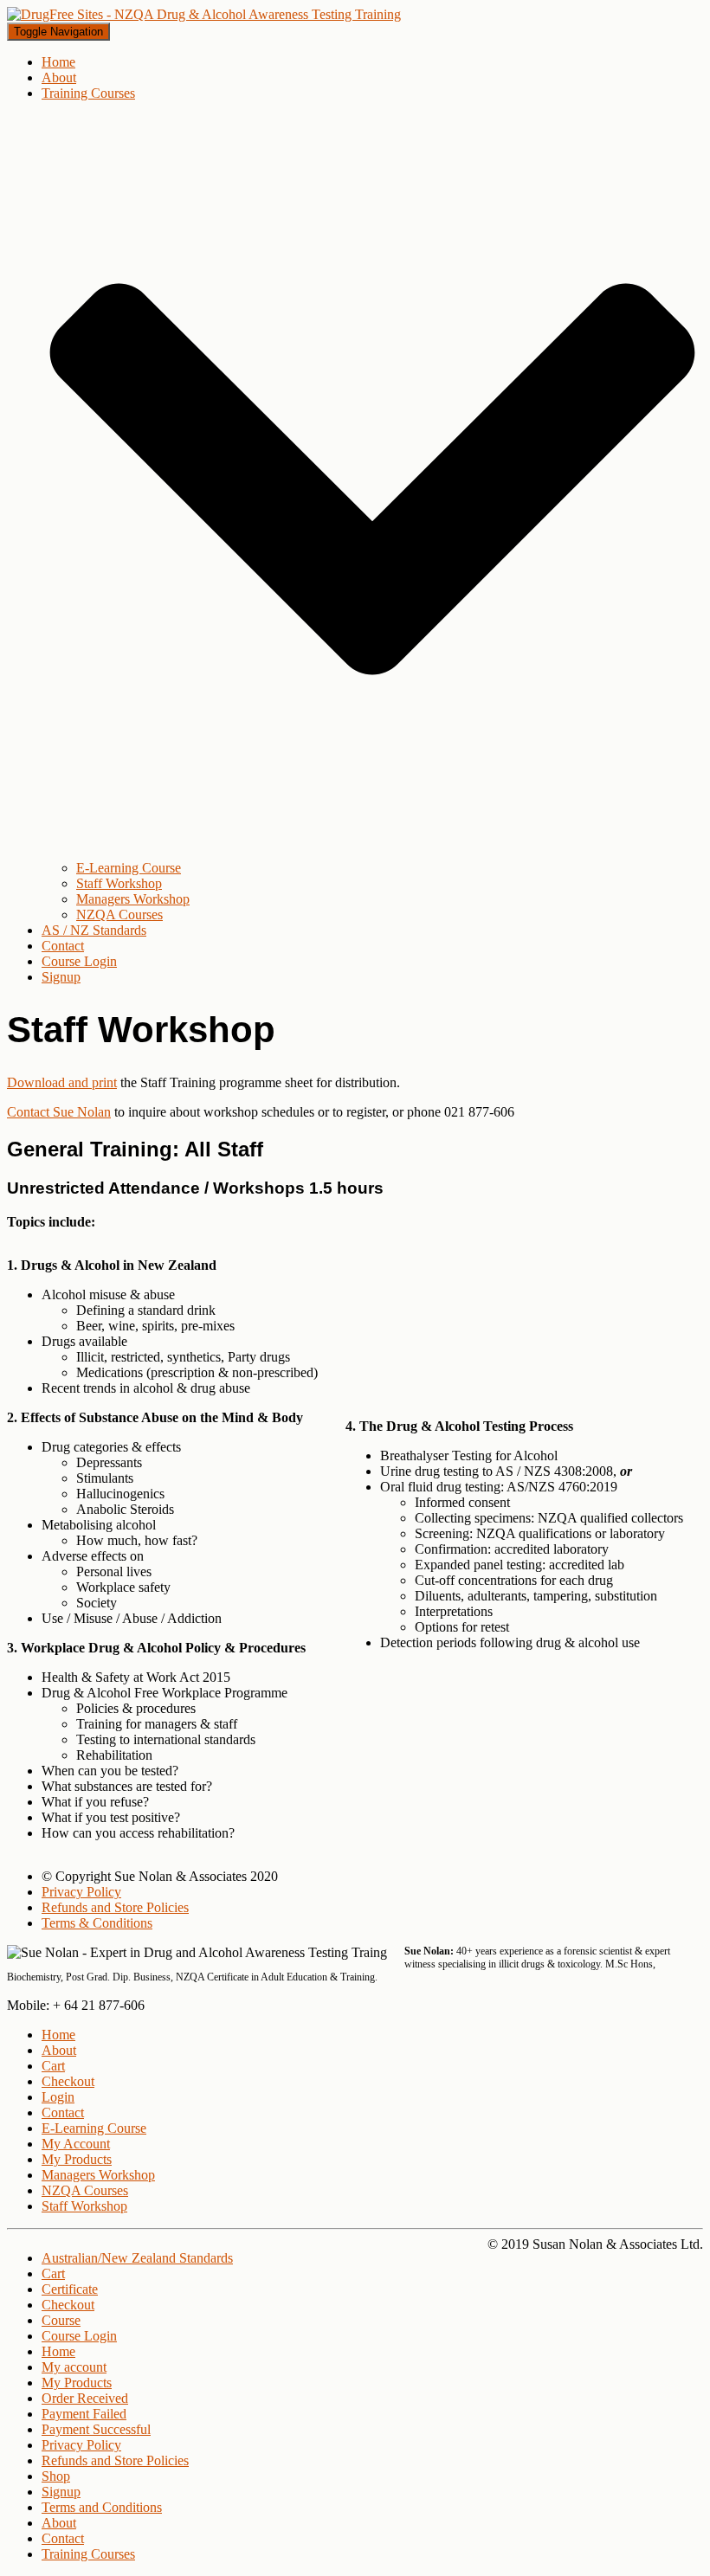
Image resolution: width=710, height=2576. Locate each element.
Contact (63, 946)
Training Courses (88, 2554)
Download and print (62, 1082)
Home (58, 62)
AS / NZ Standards (94, 930)
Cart (53, 2066)
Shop (56, 2476)
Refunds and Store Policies (115, 1907)
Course (61, 2320)
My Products (77, 2159)
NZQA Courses (119, 914)
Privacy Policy (81, 1892)
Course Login (79, 961)
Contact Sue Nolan (59, 1112)
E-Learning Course (129, 868)
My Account (76, 2144)
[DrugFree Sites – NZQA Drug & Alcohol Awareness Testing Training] (204, 14)
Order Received (85, 2398)
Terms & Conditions (97, 1923)
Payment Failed (84, 2414)
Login (58, 2097)
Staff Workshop (119, 883)
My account (74, 2367)
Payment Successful (96, 2429)
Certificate (70, 2289)
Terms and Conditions (102, 2507)
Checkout (68, 2081)
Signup (61, 977)
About (59, 77)
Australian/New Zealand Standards (137, 2258)
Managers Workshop (133, 899)
